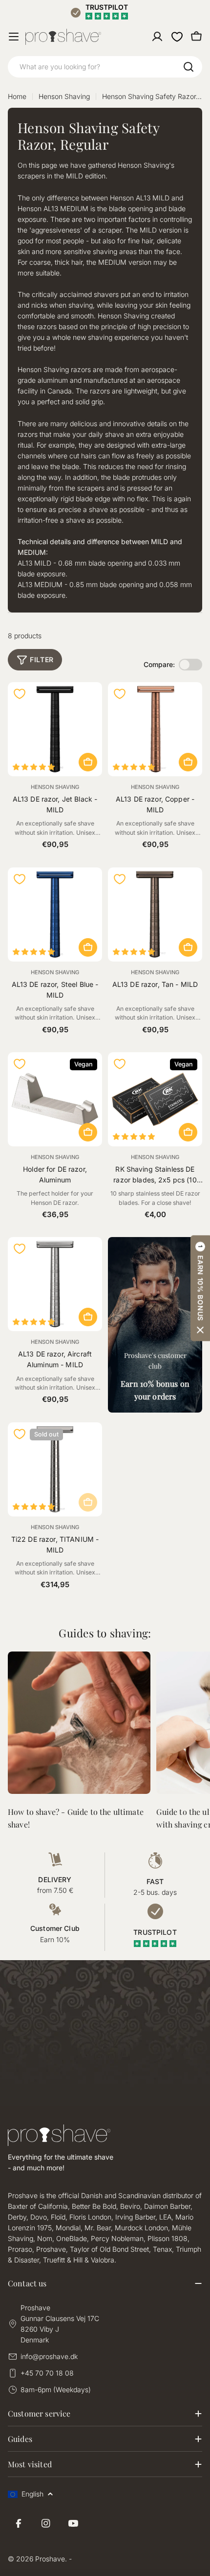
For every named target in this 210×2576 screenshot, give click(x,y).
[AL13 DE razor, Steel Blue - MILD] (55, 914)
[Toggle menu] (14, 37)
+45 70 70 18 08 (47, 2373)
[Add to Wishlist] (20, 694)
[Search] (189, 67)
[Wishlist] (177, 37)
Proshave (50, 2559)
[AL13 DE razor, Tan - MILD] (155, 914)
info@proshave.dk (49, 2356)
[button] (200, 1288)
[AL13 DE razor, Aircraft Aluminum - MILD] (55, 1284)
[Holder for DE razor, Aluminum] (55, 1099)
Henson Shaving (64, 96)
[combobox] (105, 67)
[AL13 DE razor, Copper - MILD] (155, 729)
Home (17, 96)
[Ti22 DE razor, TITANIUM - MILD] (55, 1469)
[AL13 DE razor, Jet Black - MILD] (55, 729)
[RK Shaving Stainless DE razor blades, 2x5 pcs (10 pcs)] (155, 1099)
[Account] (157, 37)
